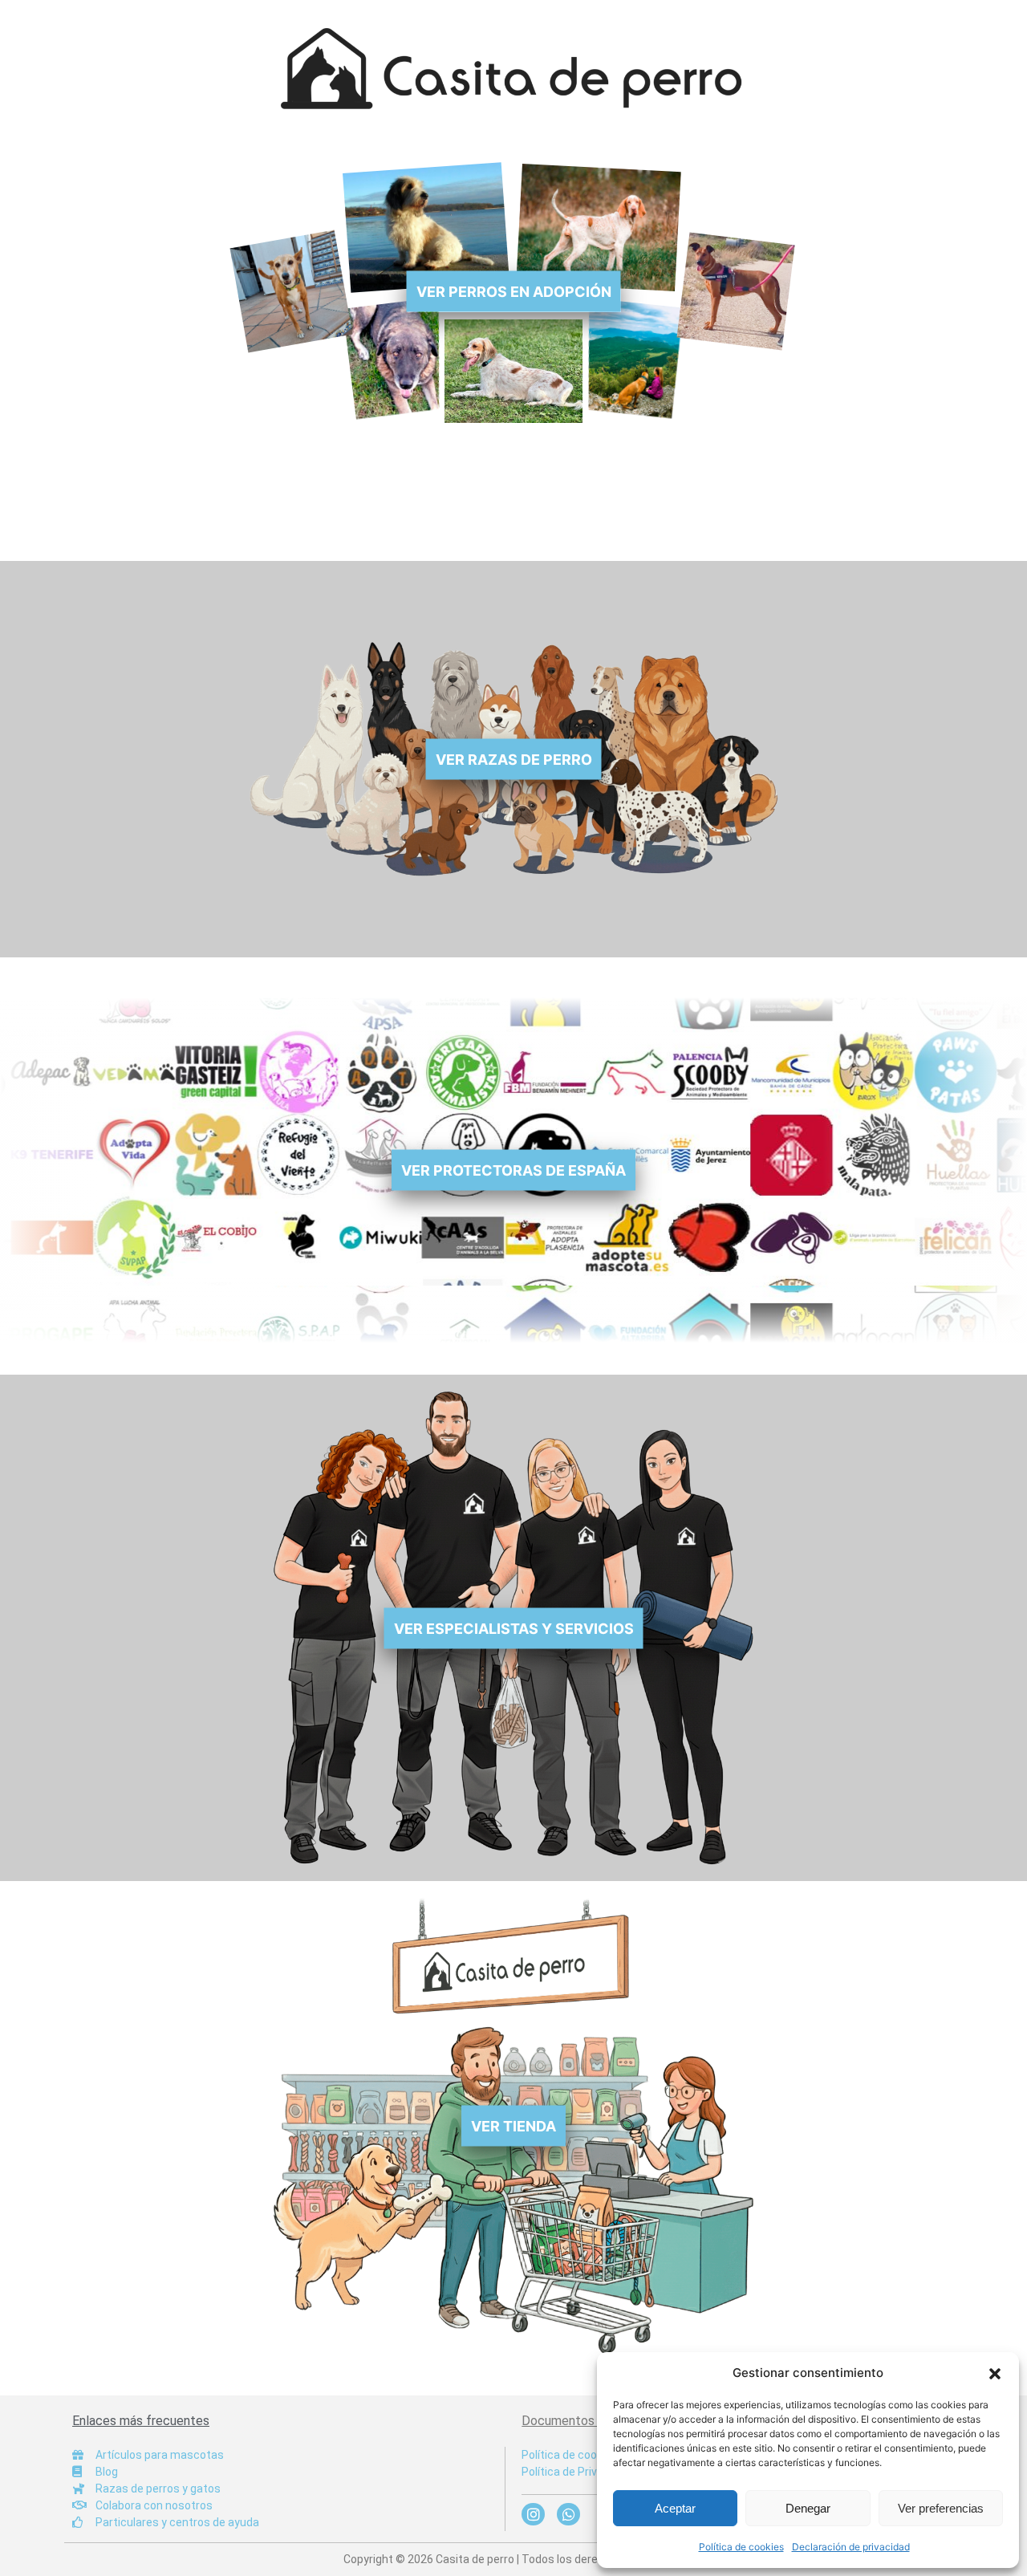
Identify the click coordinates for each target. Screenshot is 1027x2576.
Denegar (808, 2508)
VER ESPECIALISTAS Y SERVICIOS (514, 1628)
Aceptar (675, 2508)
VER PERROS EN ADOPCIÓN (514, 292)
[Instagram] (533, 2515)
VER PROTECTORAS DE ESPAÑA (513, 1170)
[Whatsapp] (568, 2515)
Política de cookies (741, 2547)
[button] (995, 2373)
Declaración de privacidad (851, 2547)
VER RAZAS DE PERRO (514, 760)
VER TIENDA (513, 2126)
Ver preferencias (941, 2508)
